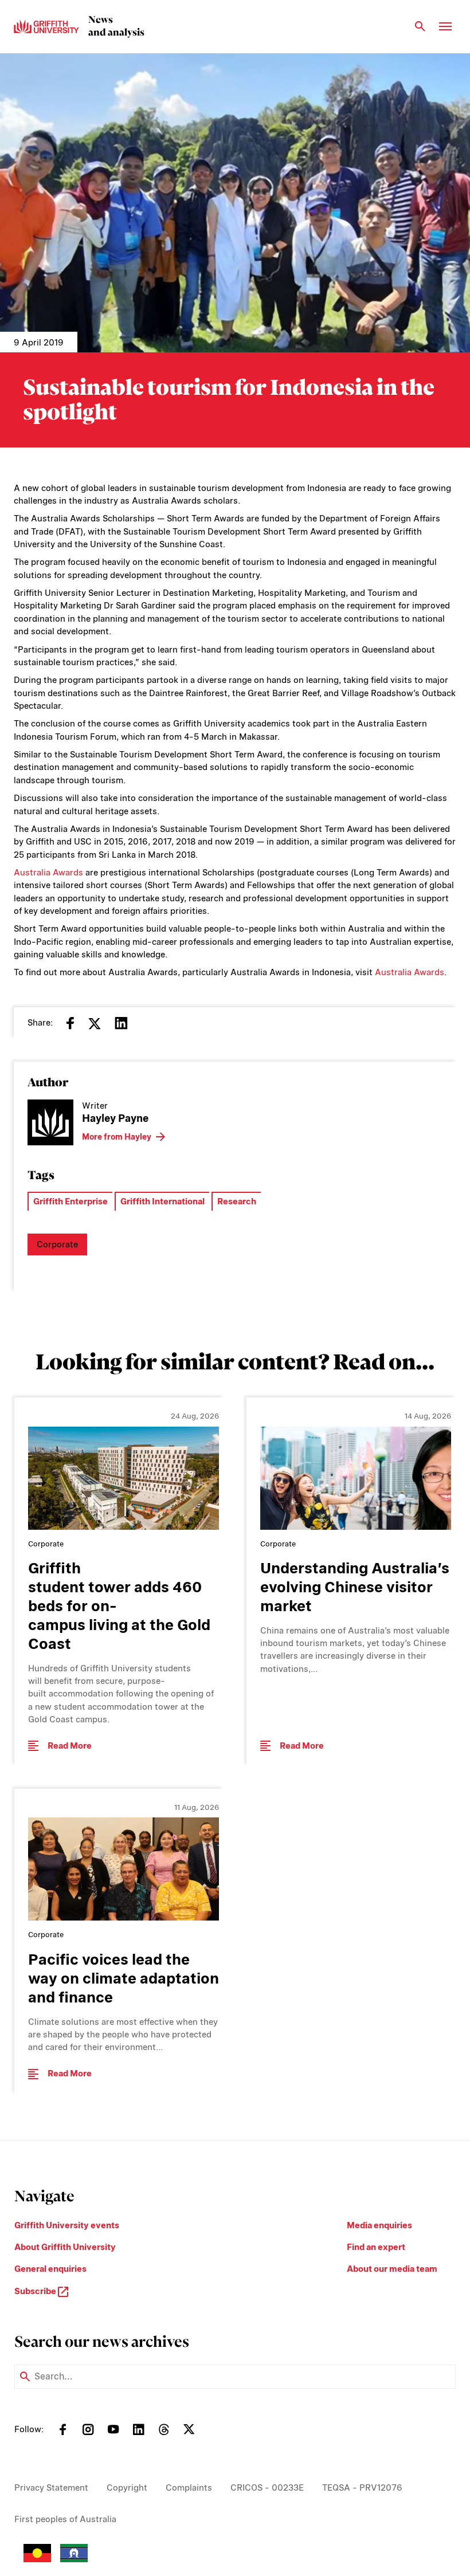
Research (237, 1201)
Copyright (127, 2488)
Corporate (57, 1244)
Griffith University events (67, 2225)
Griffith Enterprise (70, 1201)
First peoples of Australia (65, 2519)
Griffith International (162, 1201)
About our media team (392, 2269)
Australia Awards (48, 873)
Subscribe (36, 2291)
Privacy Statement (51, 2488)
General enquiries (50, 2269)
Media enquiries (379, 2225)
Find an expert (376, 2247)
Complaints (189, 2488)
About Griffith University (65, 2247)
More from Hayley (117, 1137)
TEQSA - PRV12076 (362, 2488)
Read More (70, 1746)
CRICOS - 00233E (267, 2488)
